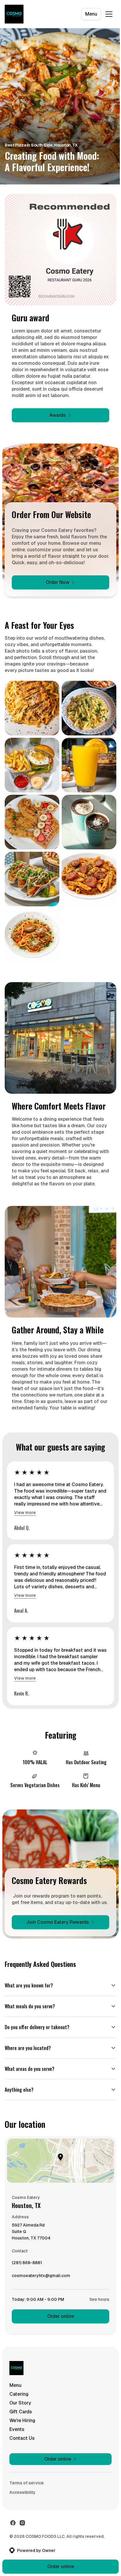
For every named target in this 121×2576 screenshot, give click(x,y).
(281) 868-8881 (27, 2270)
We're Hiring (22, 2426)
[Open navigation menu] (109, 14)
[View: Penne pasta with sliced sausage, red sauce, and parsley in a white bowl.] (89, 879)
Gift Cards (21, 2418)
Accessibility (22, 2498)
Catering (19, 2400)
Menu (91, 14)
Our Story (20, 2409)
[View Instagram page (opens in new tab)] (22, 2529)
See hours (95, 2305)
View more (25, 1513)
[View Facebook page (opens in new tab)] (13, 2529)
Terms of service (27, 2489)
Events (17, 2435)
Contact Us (22, 2444)
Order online (58, 2322)
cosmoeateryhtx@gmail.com (41, 2283)
